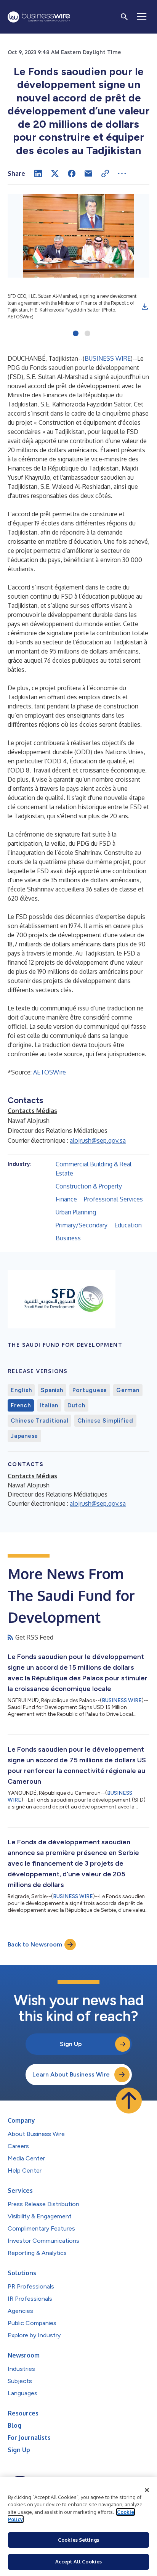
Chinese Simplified (105, 1421)
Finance (66, 1199)
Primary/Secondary (82, 1225)
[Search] (124, 17)
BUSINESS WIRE (108, 358)
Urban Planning (76, 1212)
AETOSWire (50, 1072)
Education (128, 1225)
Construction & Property (89, 1186)
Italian (49, 1405)
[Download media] (145, 307)
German (128, 1390)
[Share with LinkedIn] (38, 173)
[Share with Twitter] (55, 173)
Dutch (76, 1405)
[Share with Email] (88, 173)
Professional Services (113, 1199)
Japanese (24, 1436)
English (21, 1390)
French (21, 1405)
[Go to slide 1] (76, 334)
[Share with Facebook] (72, 173)
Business (68, 1238)
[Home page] (39, 17)
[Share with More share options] (122, 173)
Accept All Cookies (78, 2562)
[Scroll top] (129, 2101)
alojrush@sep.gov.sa (98, 1140)
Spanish (52, 1390)
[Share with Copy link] (105, 173)
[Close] (147, 2490)
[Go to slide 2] (87, 334)
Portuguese (90, 1390)
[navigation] (142, 17)
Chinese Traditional (39, 1421)
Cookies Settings (78, 2540)
